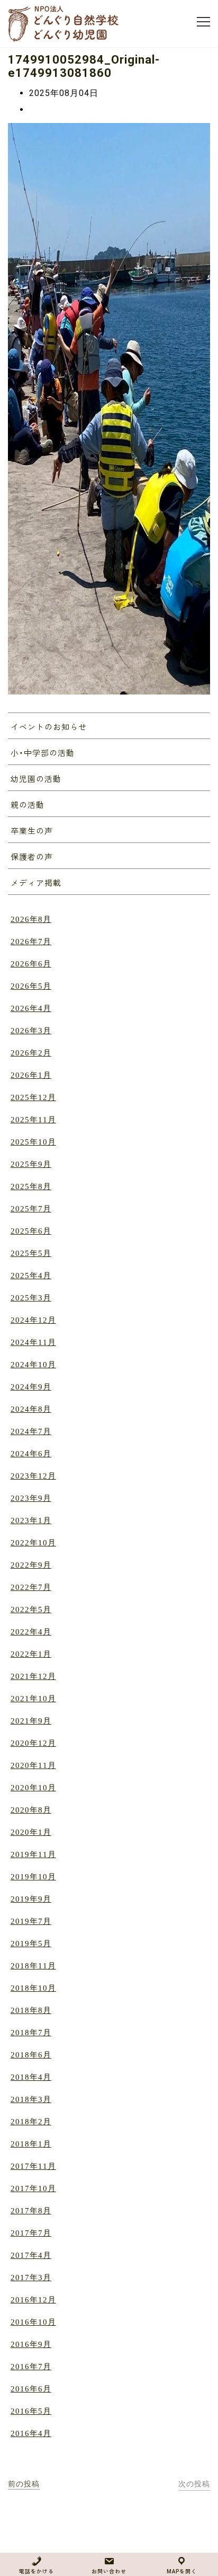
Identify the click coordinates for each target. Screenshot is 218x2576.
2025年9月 (31, 1164)
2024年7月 (31, 1431)
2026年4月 (31, 1008)
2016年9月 (31, 2344)
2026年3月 (31, 1031)
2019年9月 (31, 1899)
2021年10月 (33, 1699)
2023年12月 (33, 1476)
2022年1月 (31, 1654)
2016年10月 (33, 2322)
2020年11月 (33, 1765)
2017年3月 (31, 2278)
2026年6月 (31, 964)
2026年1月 (31, 1075)
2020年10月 (33, 1788)
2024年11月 (33, 1342)
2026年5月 (31, 986)
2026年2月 (31, 1053)
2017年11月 (33, 2166)
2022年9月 (31, 1565)
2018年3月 (31, 2099)
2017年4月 (31, 2255)
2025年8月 (31, 1186)
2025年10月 (33, 1142)
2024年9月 (31, 1387)
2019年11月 (33, 1854)
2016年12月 (33, 2300)
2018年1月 (31, 2144)
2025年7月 (31, 1209)
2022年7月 (31, 1587)
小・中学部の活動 (43, 753)
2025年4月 (31, 1276)
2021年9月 (31, 1721)
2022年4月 (31, 1632)
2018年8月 (31, 2010)
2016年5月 (31, 2411)
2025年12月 (33, 1097)
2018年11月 (33, 1966)
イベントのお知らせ (49, 727)
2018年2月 (31, 2122)
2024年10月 (33, 1365)
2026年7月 (31, 942)
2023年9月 (31, 1498)
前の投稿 (24, 2484)
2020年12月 (33, 1743)
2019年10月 (33, 1877)
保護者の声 (32, 857)
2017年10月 (33, 2188)
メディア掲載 (36, 883)
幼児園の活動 (36, 779)
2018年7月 (31, 2033)
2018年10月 (33, 1988)
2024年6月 (31, 1454)
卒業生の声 (32, 831)
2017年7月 (31, 2233)
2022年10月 (33, 1543)
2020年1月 (31, 1832)
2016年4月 (31, 2433)
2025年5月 (31, 1253)
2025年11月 (33, 1120)
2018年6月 (31, 2055)
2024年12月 (33, 1320)
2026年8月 (31, 919)
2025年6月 (31, 1231)
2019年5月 (31, 1944)
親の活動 (28, 805)
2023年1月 (31, 1520)
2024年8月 (31, 1409)
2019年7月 (31, 1921)
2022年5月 (31, 1610)
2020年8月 (31, 1810)
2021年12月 (33, 1676)
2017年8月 (31, 2211)
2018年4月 (31, 2077)
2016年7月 (31, 2367)
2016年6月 (31, 2389)
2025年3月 (31, 1298)
